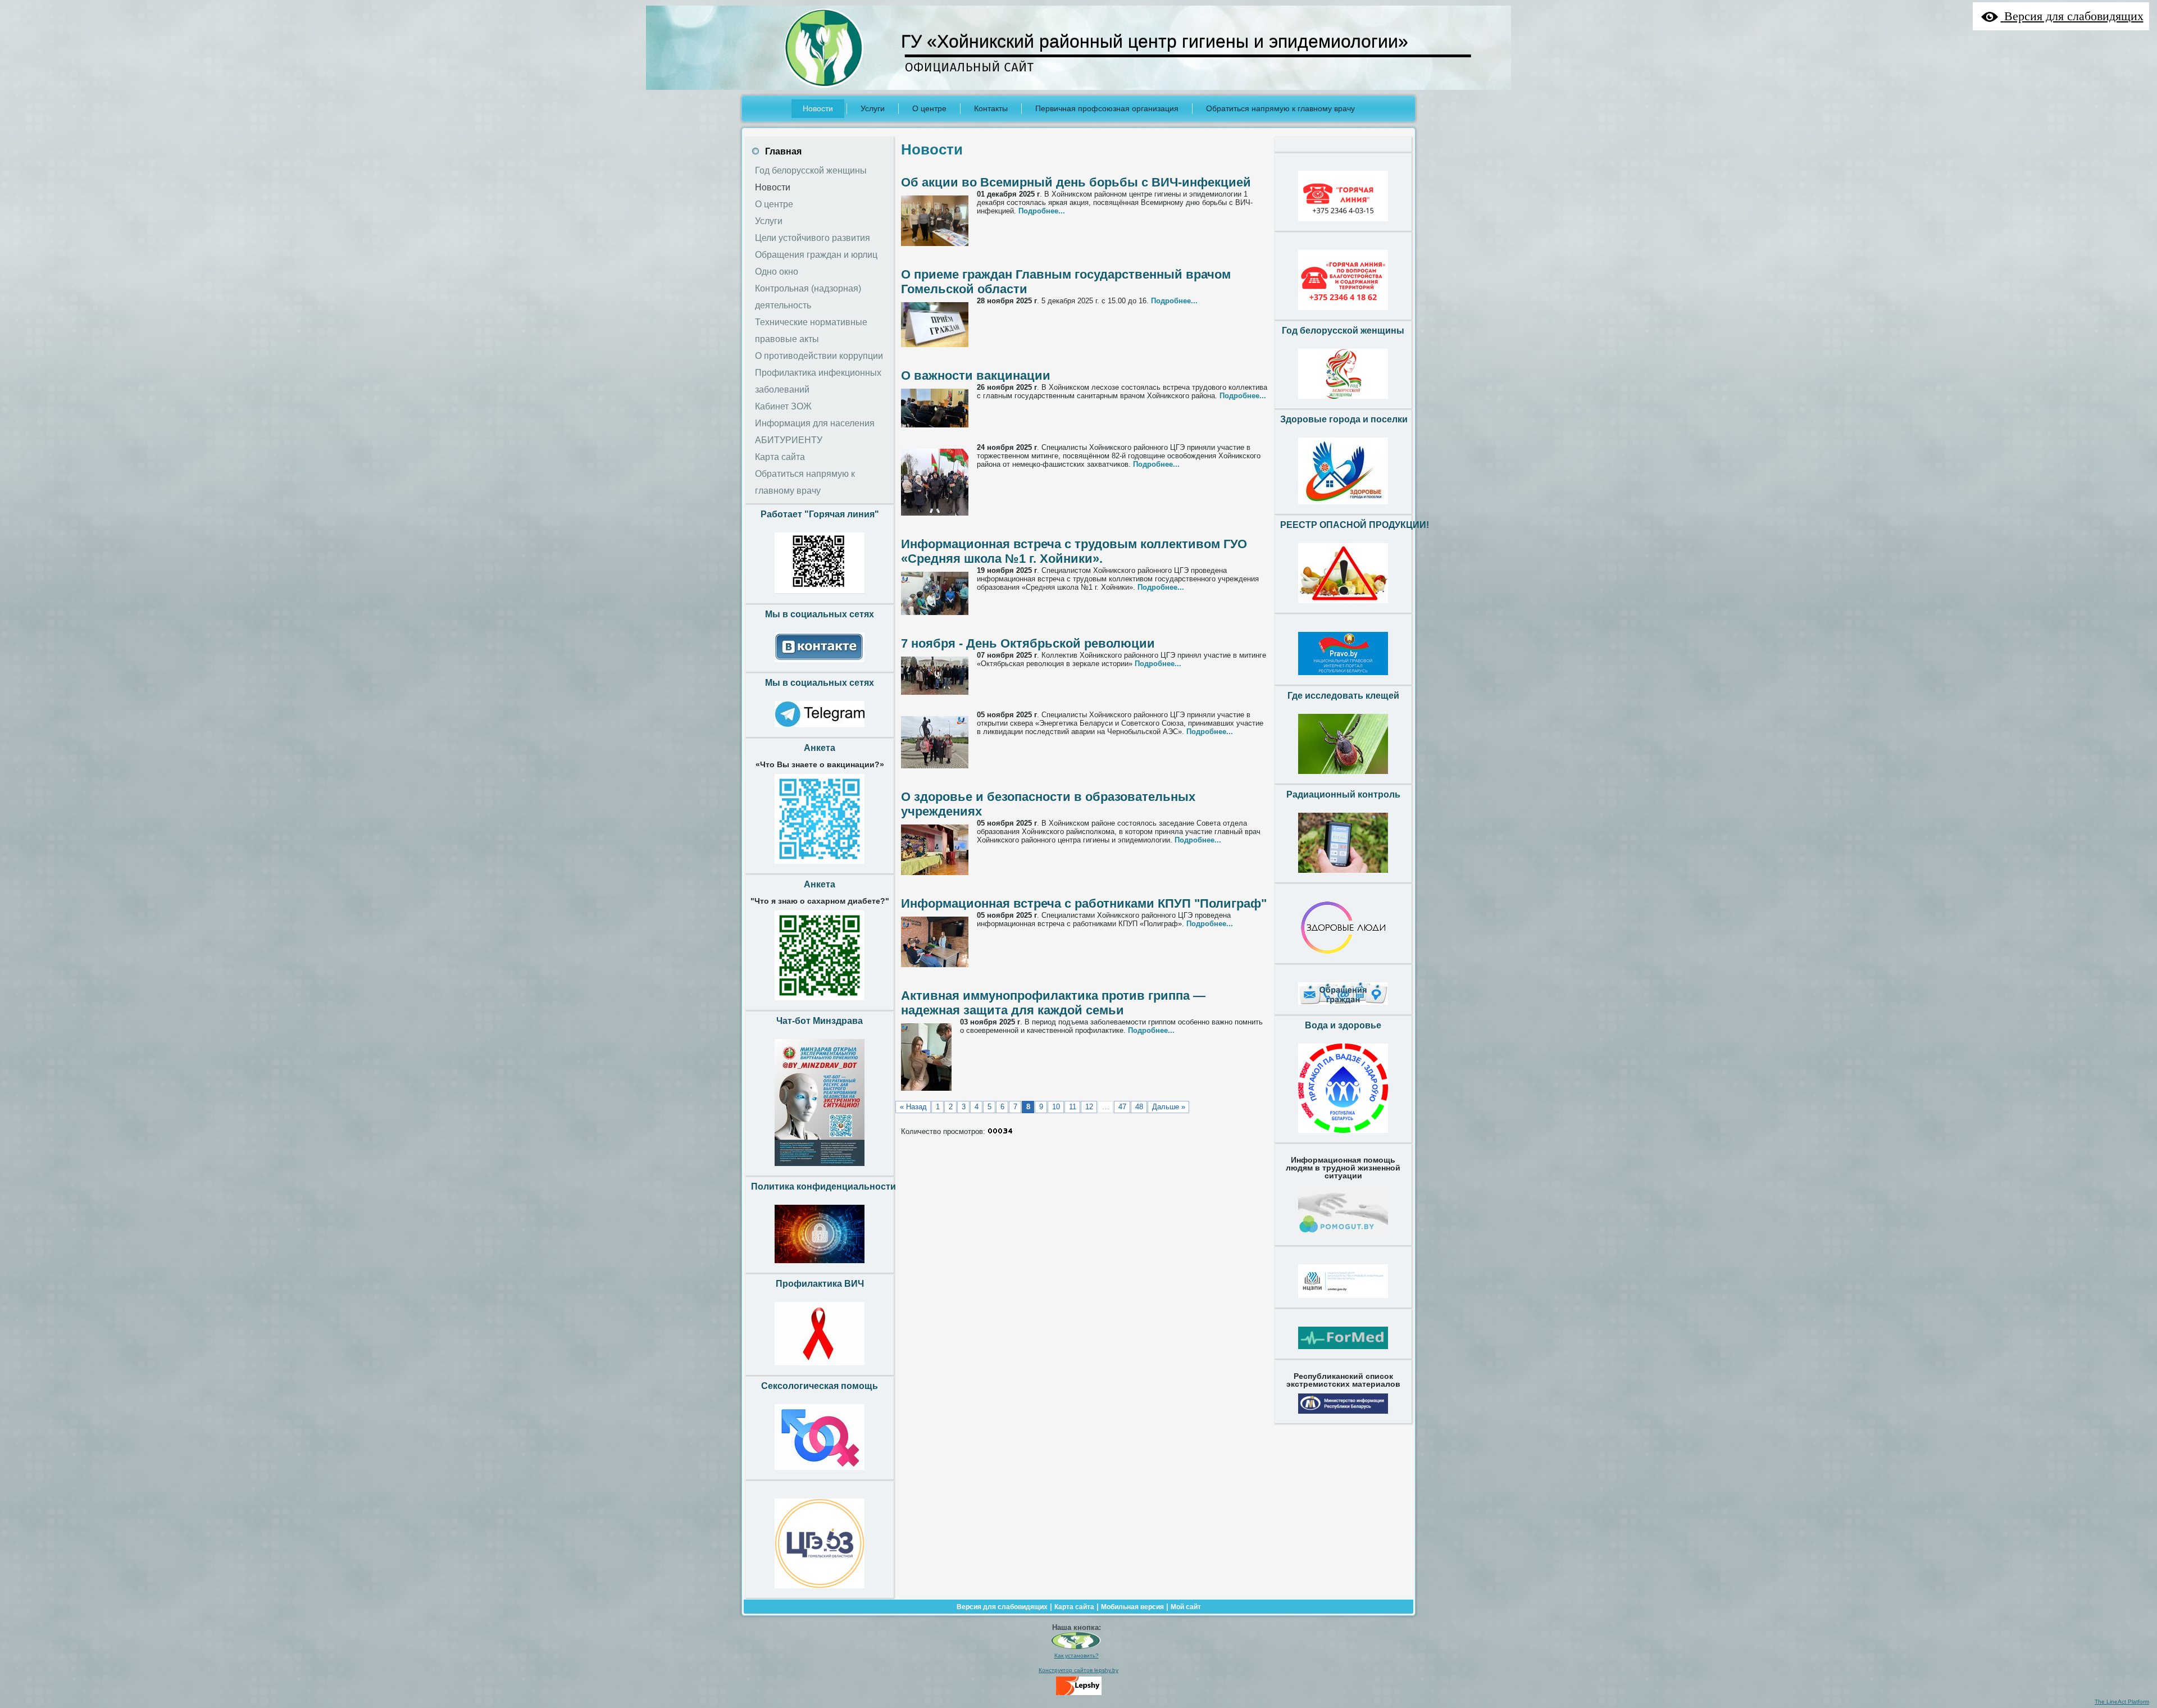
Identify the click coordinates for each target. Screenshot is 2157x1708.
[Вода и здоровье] (1343, 1136)
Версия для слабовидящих (1002, 1607)
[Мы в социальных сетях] (820, 665)
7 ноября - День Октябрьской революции (1028, 643)
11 (1073, 1107)
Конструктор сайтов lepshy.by (1078, 1670)
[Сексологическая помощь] (820, 1473)
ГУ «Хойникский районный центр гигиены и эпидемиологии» (1155, 42)
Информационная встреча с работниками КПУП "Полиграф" (1084, 903)
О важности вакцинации (976, 375)
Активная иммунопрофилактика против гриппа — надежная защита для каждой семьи (1053, 1003)
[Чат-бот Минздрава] (820, 1169)
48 (1139, 1107)
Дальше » (1169, 1107)
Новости (932, 149)
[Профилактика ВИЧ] (820, 1368)
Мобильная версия (1132, 1607)
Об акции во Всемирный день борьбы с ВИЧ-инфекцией (1076, 182)
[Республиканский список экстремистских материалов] (1343, 1416)
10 (1056, 1107)
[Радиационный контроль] (1343, 876)
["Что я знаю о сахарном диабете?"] (820, 1003)
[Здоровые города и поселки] (1343, 507)
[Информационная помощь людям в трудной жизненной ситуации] (1343, 1238)
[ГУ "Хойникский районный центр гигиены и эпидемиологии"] (1076, 1647)
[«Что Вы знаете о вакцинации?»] (820, 867)
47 (1122, 1107)
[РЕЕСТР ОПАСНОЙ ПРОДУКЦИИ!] (1343, 606)
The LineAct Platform (2122, 1702)
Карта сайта (1074, 1607)
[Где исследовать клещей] (1343, 777)
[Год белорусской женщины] (1343, 402)
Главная (783, 151)
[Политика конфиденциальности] (820, 1266)
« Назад (913, 1107)
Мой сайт (1186, 1607)
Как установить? (1077, 1655)
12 (1089, 1107)
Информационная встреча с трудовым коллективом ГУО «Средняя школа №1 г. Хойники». (1074, 551)
